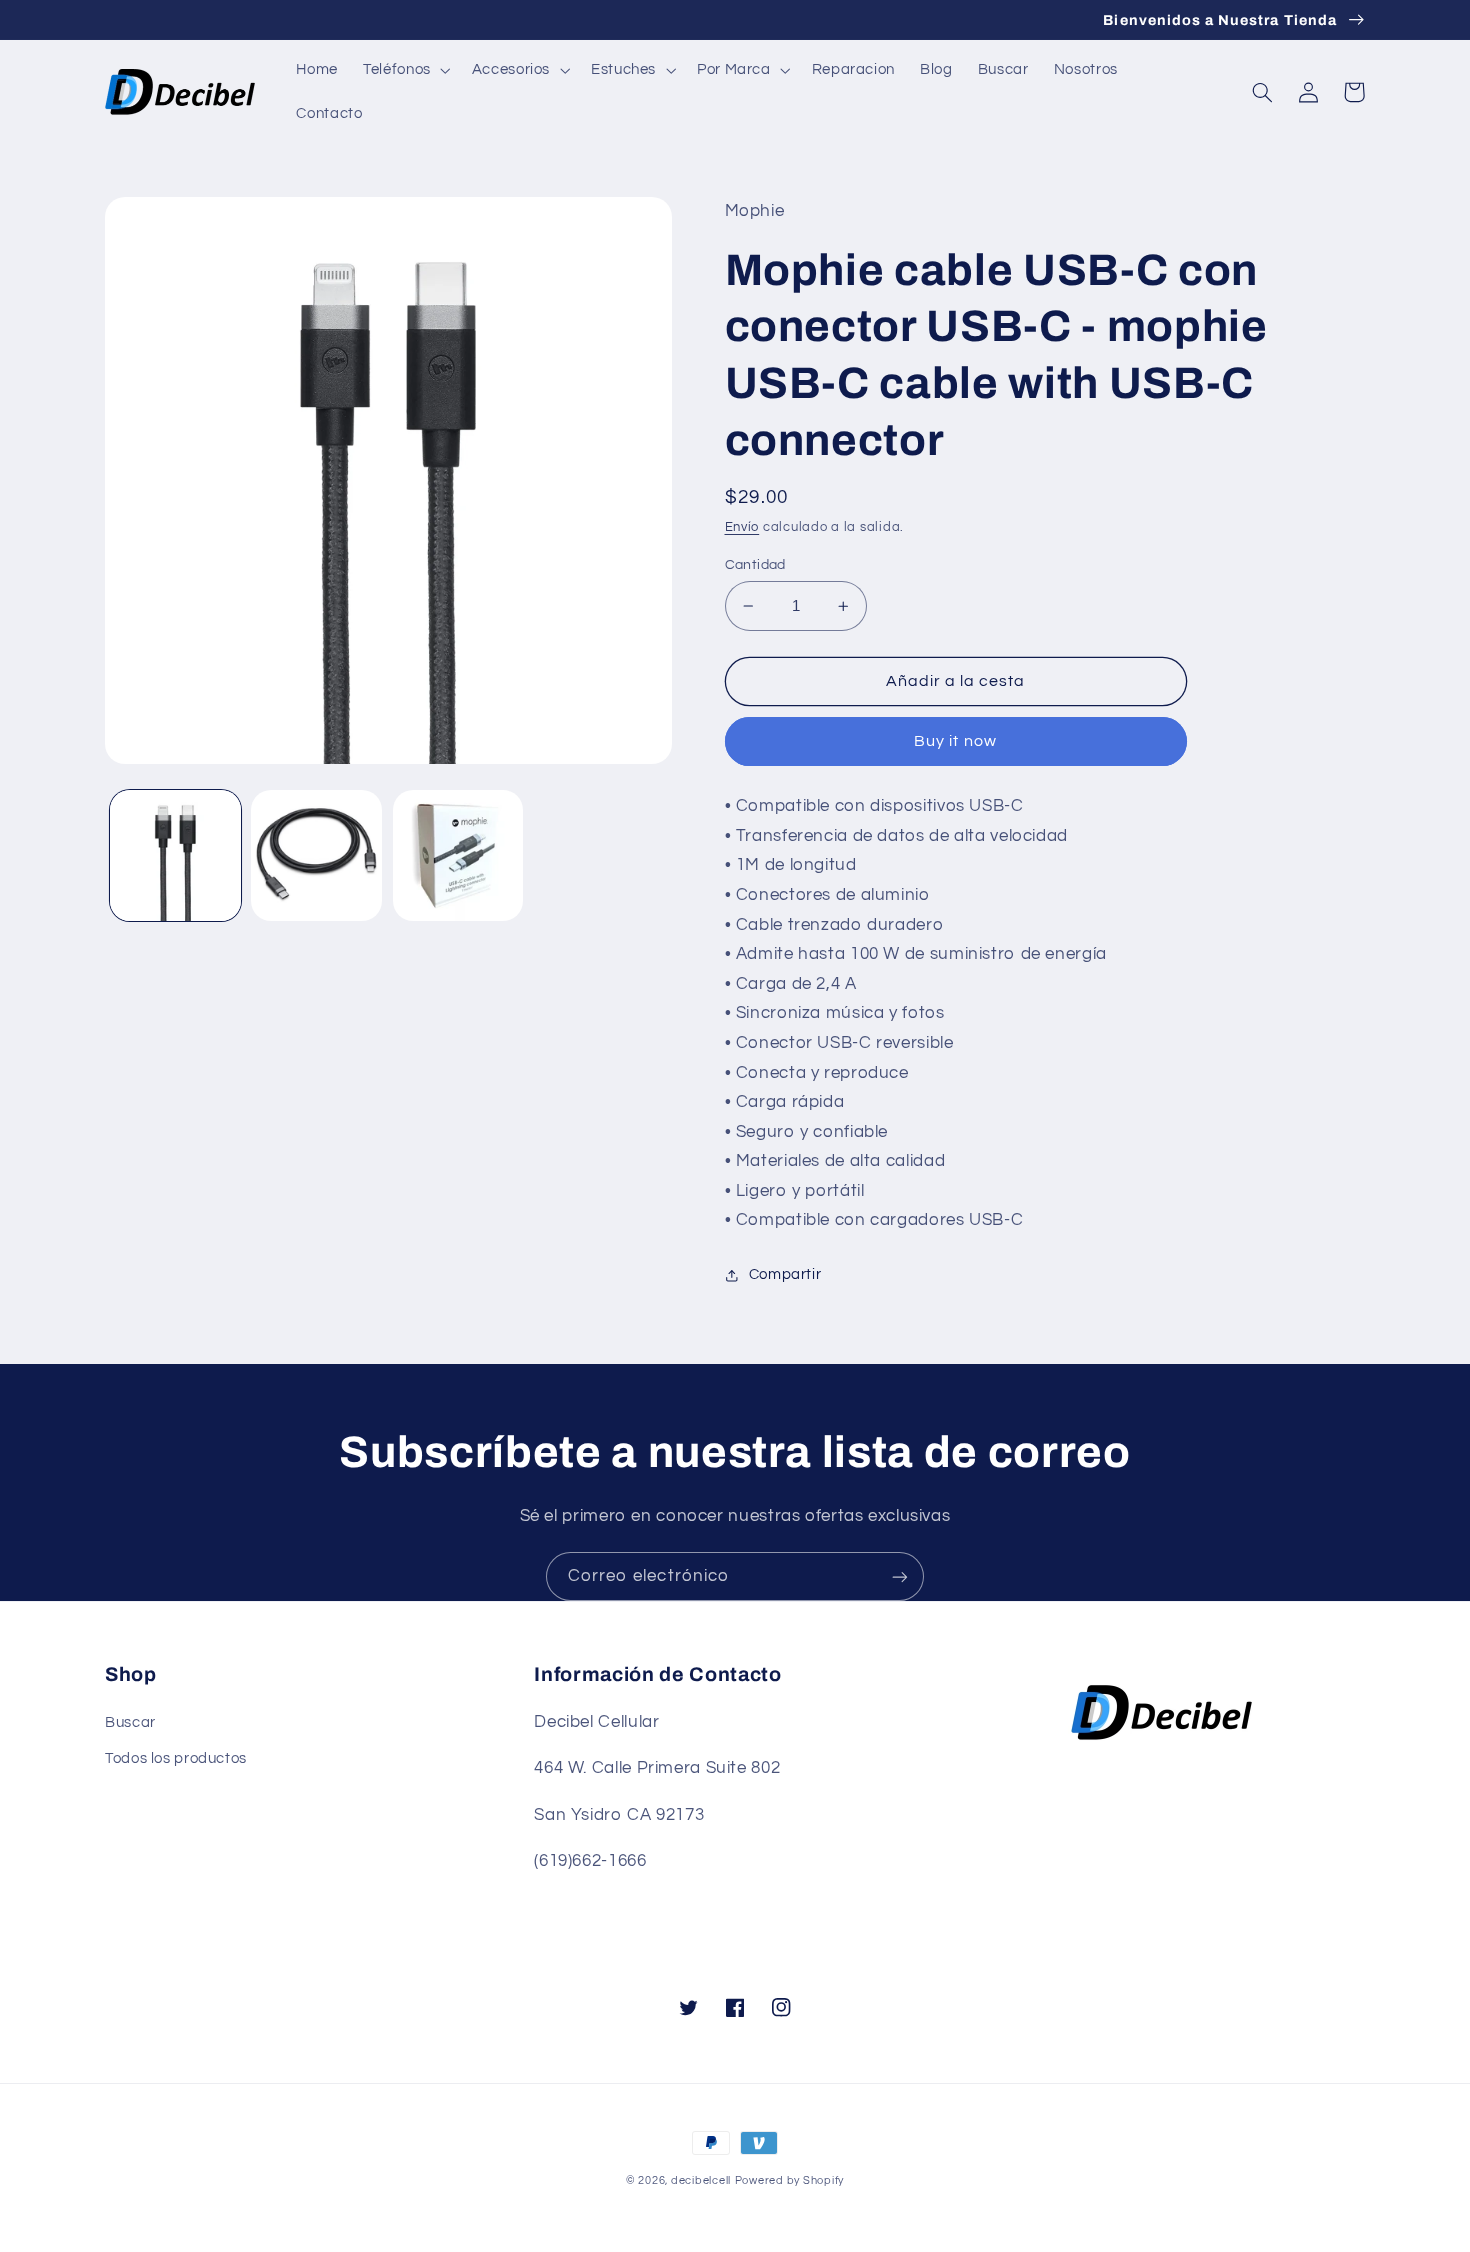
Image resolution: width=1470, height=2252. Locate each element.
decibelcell (701, 2180)
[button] (405, 70)
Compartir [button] (785, 1274)
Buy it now (955, 741)
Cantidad (755, 565)
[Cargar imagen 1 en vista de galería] (175, 855)
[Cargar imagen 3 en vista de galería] (458, 855)
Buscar (130, 1722)
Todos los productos (176, 1758)
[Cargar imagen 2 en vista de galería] (316, 855)
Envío (742, 527)
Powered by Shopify (789, 2180)
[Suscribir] (900, 1576)
